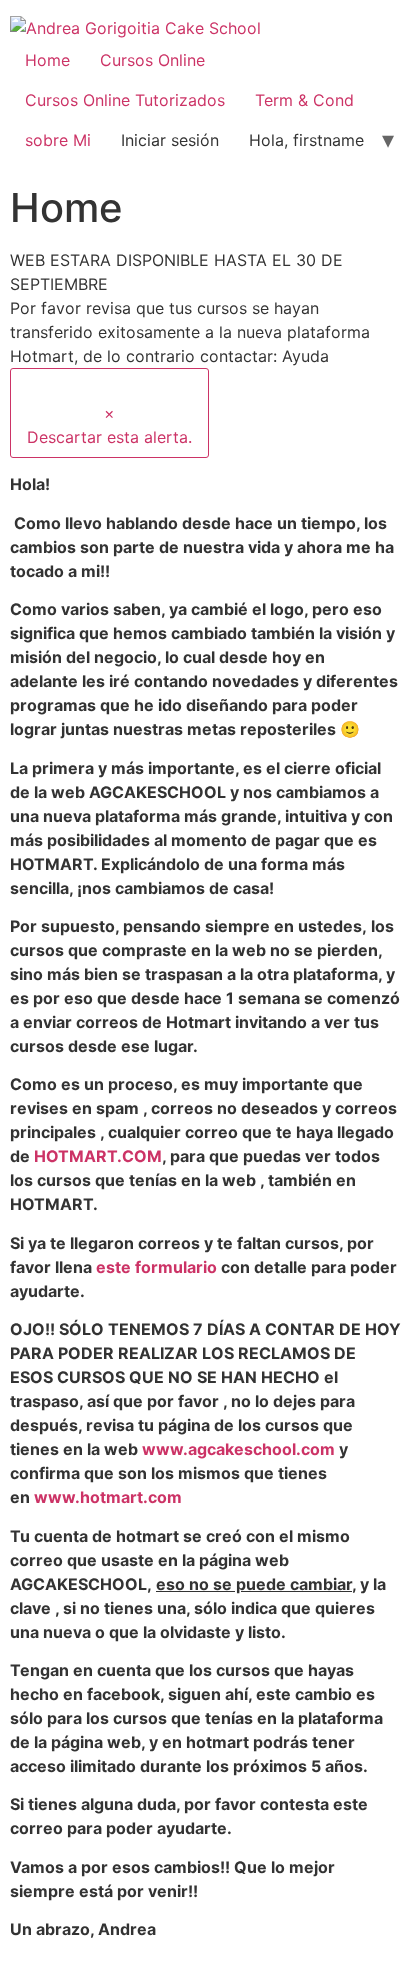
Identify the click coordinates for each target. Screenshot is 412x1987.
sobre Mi (58, 140)
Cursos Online (152, 60)
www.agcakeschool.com (238, 1449)
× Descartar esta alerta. (109, 425)
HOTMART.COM (98, 1156)
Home (47, 60)
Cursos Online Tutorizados (125, 100)
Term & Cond (304, 100)
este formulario (156, 1267)
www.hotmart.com (108, 1497)
